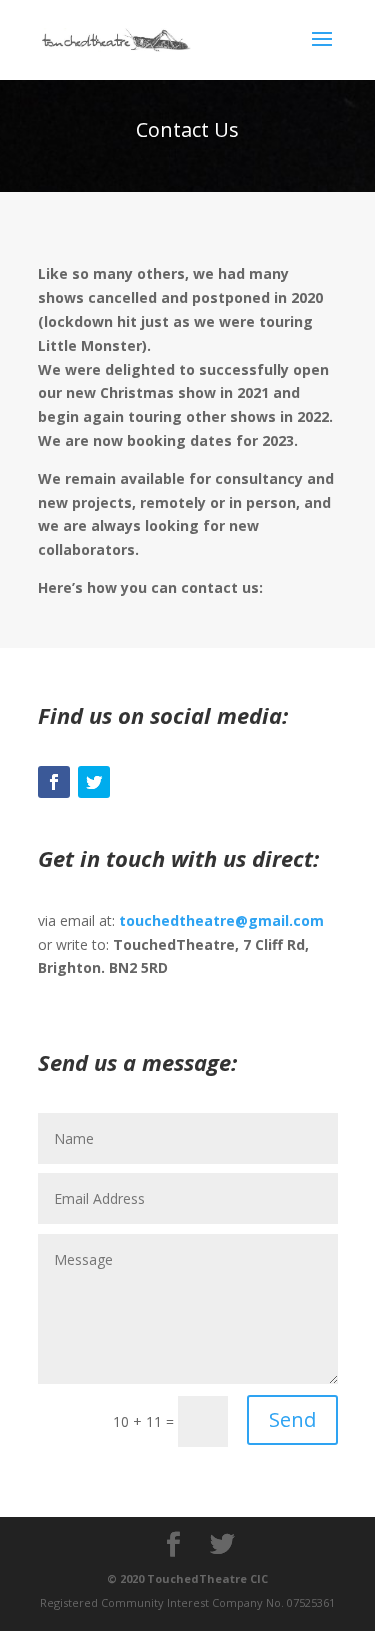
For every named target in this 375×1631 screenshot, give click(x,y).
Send (292, 1419)
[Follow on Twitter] (94, 782)
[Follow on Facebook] (54, 782)
